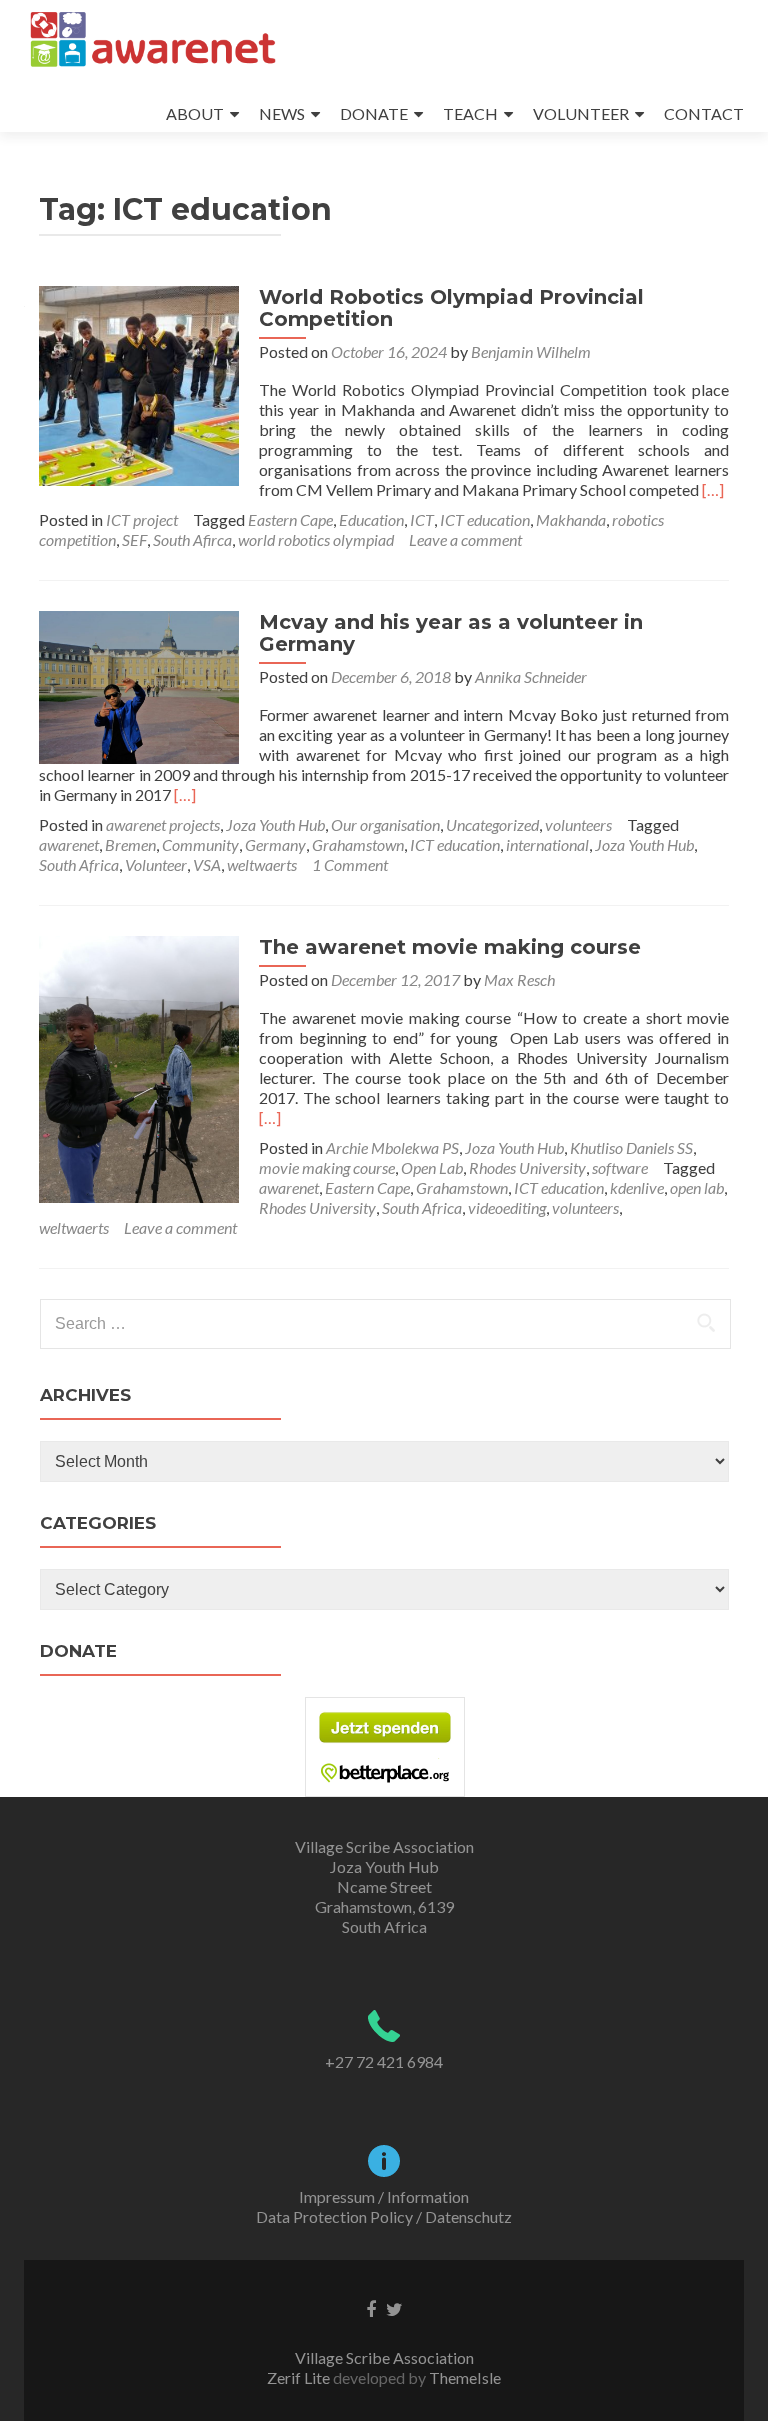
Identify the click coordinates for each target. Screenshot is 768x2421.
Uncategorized (492, 824)
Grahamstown (358, 844)
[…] (713, 489)
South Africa (79, 864)
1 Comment (350, 864)
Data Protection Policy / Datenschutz (384, 2216)
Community (200, 844)
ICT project (142, 519)
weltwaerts (262, 864)
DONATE (374, 113)
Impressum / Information (384, 2196)
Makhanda (571, 519)
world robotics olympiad (316, 539)
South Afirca (192, 539)
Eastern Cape (290, 519)
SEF (134, 539)
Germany (275, 844)
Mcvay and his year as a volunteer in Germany (451, 633)
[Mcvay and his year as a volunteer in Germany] (139, 684)
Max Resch (519, 979)
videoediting (507, 1207)
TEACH (470, 113)
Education (371, 519)
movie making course (327, 1167)
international (547, 844)
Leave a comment (465, 539)
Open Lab (432, 1167)
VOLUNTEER (581, 113)
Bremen (130, 844)
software (620, 1167)
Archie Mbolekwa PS (392, 1147)
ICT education (485, 519)
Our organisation (385, 824)
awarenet (69, 844)
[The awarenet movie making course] (139, 1066)
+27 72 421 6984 (384, 2061)
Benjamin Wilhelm (531, 351)
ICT (422, 519)
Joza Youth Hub (275, 824)
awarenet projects (163, 824)
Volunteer (156, 864)
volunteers (578, 824)
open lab (697, 1187)
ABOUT (195, 113)
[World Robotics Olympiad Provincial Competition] (139, 383)
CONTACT (704, 113)
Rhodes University (527, 1167)
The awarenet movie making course (450, 947)
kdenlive (637, 1187)
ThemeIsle (465, 2377)
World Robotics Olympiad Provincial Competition (451, 308)
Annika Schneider (531, 676)
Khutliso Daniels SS (631, 1147)
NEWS (282, 113)
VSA (207, 864)
